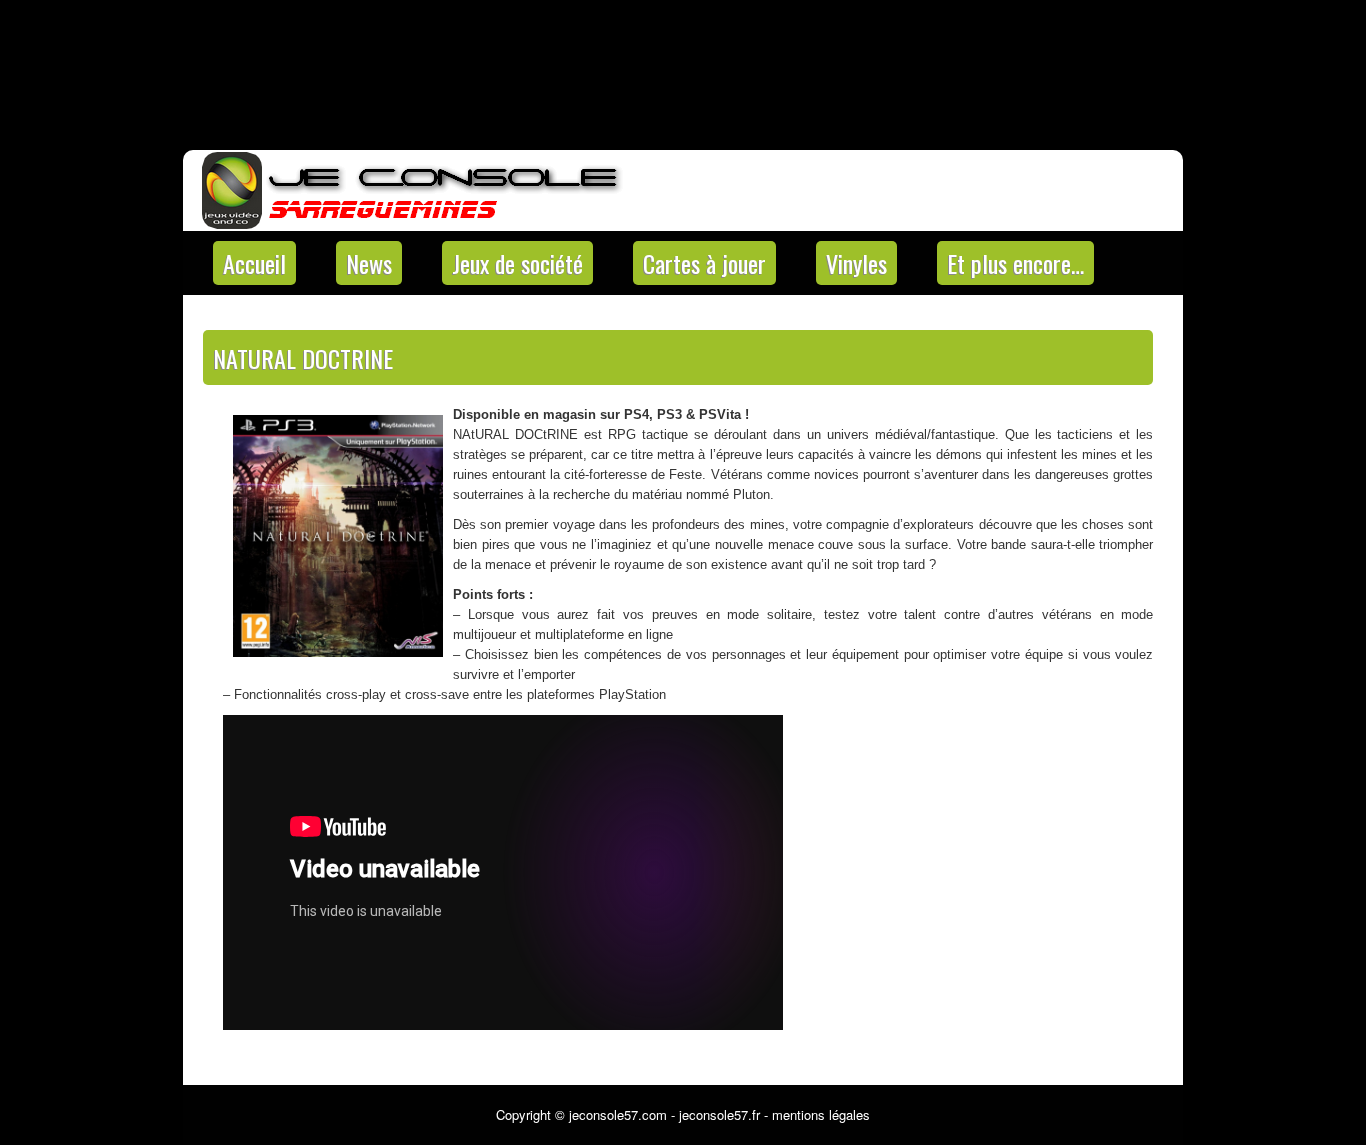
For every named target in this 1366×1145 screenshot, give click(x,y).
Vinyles (856, 263)
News (369, 263)
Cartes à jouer (704, 263)
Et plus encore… (1015, 263)
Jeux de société (517, 263)
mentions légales (821, 1114)
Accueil (254, 263)
